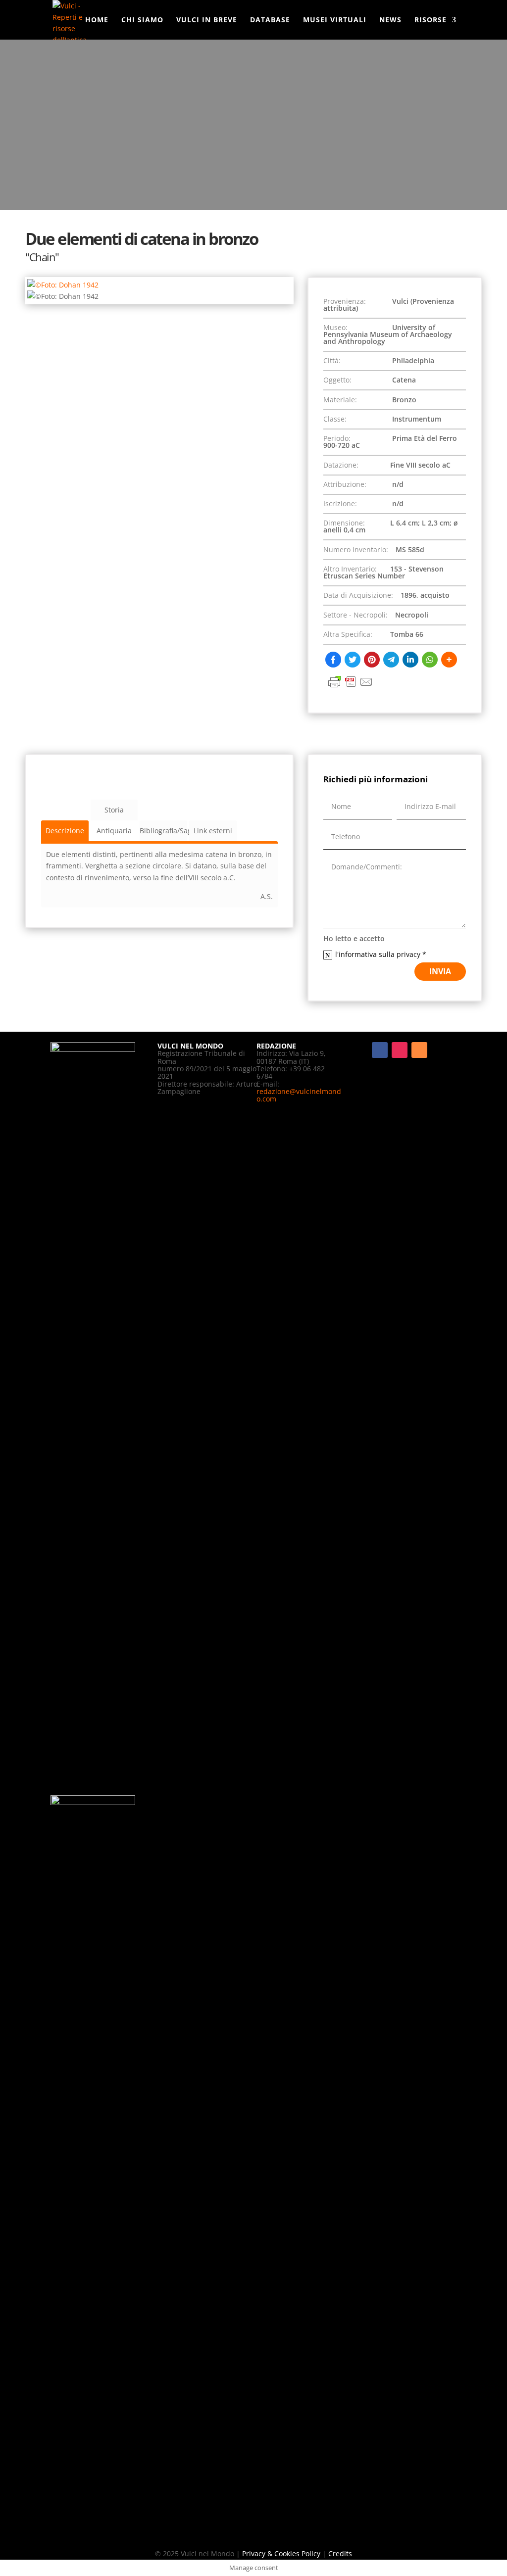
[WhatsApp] (430, 660)
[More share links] (449, 660)
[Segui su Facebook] (380, 1050)
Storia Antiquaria (114, 813)
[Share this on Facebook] (333, 660)
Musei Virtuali (335, 20)
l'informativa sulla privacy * (382, 954)
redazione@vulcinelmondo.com (299, 1095)
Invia (440, 971)
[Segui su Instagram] (400, 1050)
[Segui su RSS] (419, 1050)
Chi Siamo (142, 20)
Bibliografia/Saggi (163, 831)
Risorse (431, 20)
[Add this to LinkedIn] (410, 660)
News (390, 20)
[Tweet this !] (353, 660)
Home (97, 20)
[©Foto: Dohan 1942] (63, 285)
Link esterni (213, 831)
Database (270, 20)
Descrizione (65, 831)
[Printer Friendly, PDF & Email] (351, 687)
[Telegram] (391, 660)
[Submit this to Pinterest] (372, 660)
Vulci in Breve (207, 20)
